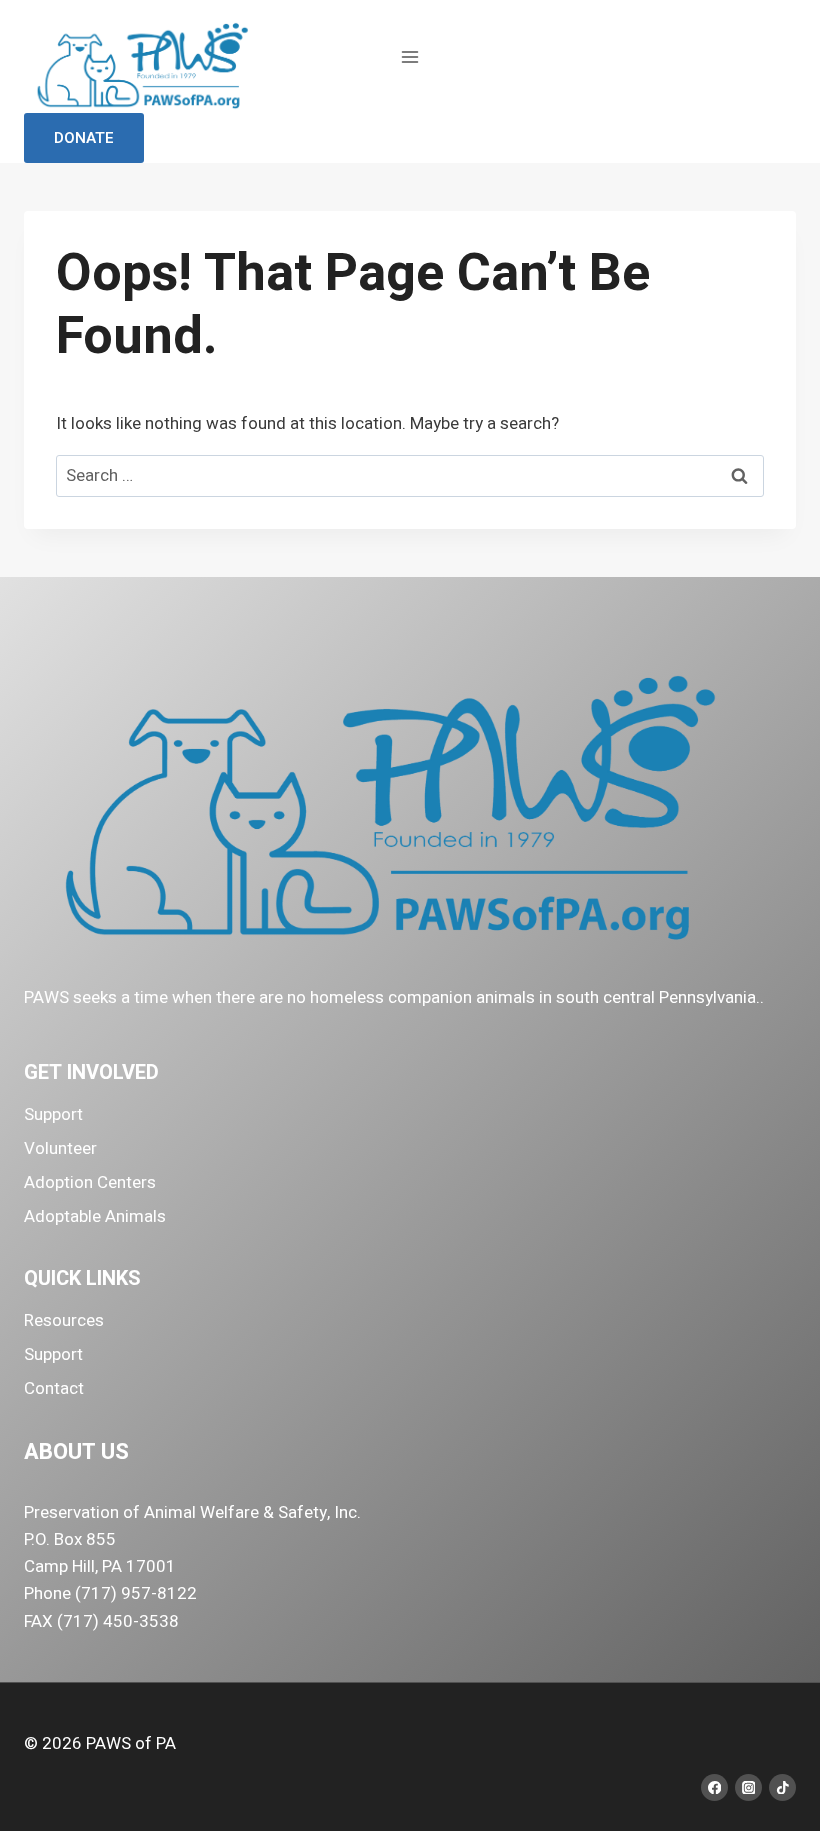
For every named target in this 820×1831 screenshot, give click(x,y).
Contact (54, 1388)
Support (53, 1114)
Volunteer (60, 1148)
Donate (84, 138)
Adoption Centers (90, 1182)
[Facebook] (714, 1787)
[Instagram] (748, 1787)
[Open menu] (410, 56)
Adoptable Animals (95, 1216)
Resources (64, 1320)
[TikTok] (782, 1787)
